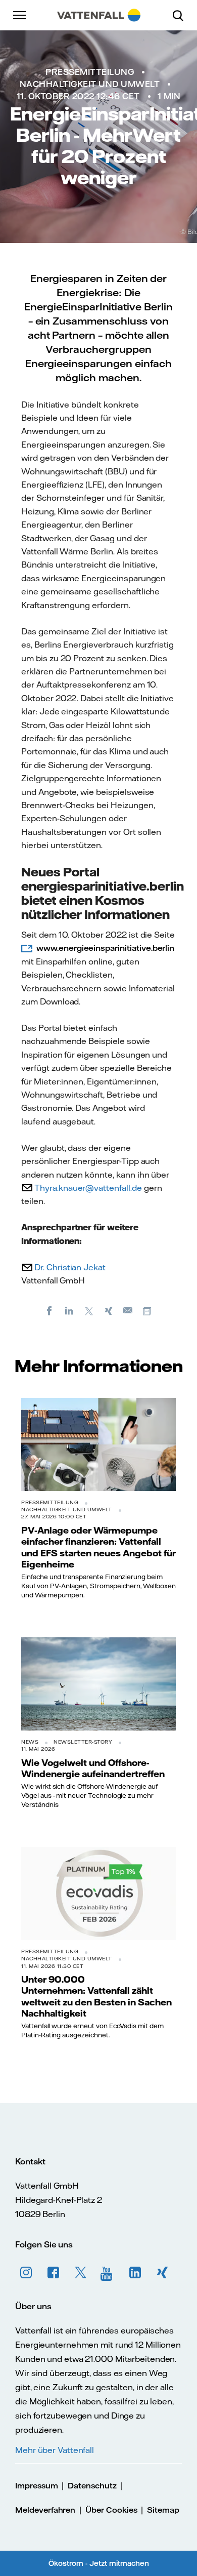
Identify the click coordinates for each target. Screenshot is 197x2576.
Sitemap (163, 2510)
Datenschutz (92, 2486)
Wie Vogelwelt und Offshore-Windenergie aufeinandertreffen (93, 1768)
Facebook (54, 2273)
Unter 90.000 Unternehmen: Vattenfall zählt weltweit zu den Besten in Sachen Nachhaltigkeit (96, 1996)
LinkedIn (135, 2273)
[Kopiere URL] (148, 1310)
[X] (89, 1310)
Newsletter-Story (83, 1742)
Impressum (37, 2486)
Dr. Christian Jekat (70, 1267)
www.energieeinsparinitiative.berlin (105, 948)
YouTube (108, 2273)
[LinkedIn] (69, 1310)
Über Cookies (111, 2510)
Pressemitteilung (90, 72)
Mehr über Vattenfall (55, 2450)
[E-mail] (128, 1310)
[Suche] (182, 15)
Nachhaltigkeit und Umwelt (90, 84)
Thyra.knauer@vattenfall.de (88, 1188)
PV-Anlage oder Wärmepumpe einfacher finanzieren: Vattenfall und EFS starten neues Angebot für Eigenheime (98, 1547)
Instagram (26, 2273)
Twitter (81, 2273)
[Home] (99, 15)
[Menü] (20, 15)
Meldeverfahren (45, 2510)
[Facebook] (50, 1310)
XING (163, 2273)
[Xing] (109, 1310)
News (30, 1742)
